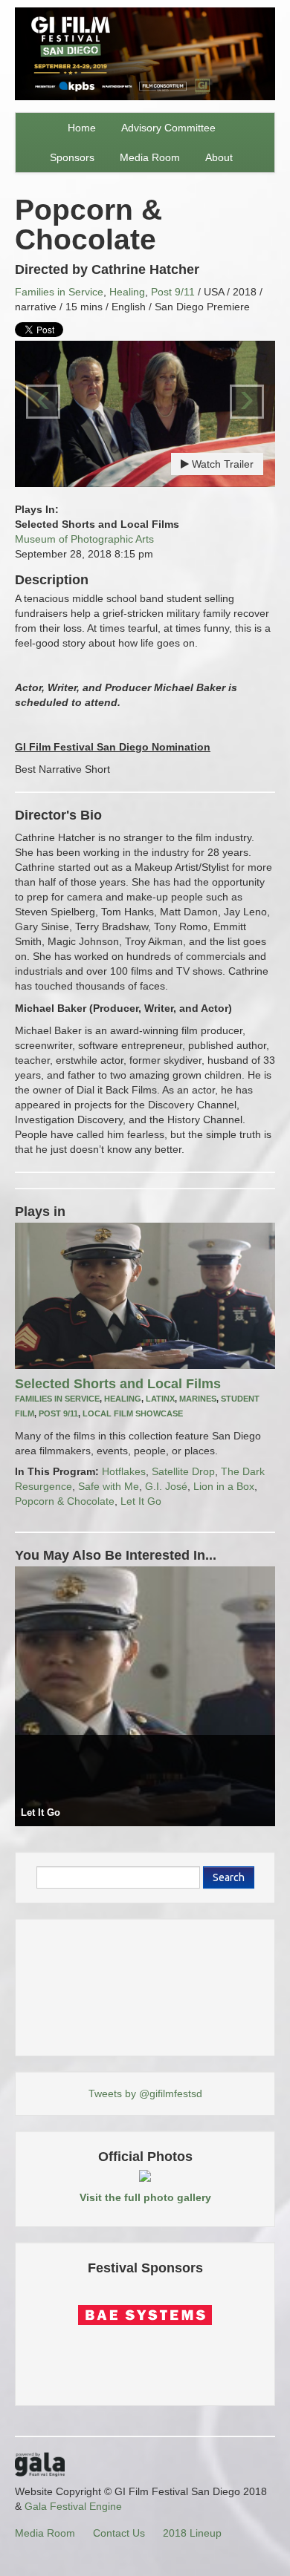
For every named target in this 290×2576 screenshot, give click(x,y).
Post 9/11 (173, 292)
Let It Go (141, 1501)
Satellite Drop (183, 1471)
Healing (127, 292)
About (219, 157)
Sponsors (72, 157)
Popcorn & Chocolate (65, 1501)
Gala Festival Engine (73, 2506)
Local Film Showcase (133, 1413)
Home (82, 128)
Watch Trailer (221, 464)
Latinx (160, 1399)
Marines (198, 1399)
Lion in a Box (224, 1486)
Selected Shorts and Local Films (118, 1384)
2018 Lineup (192, 2533)
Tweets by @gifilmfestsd (145, 2093)
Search (229, 1877)
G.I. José (166, 1486)
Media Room (150, 157)
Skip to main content (49, 9)
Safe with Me (109, 1486)
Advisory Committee (168, 128)
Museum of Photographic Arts (84, 539)
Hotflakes (124, 1471)
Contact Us (119, 2533)
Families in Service (59, 292)
